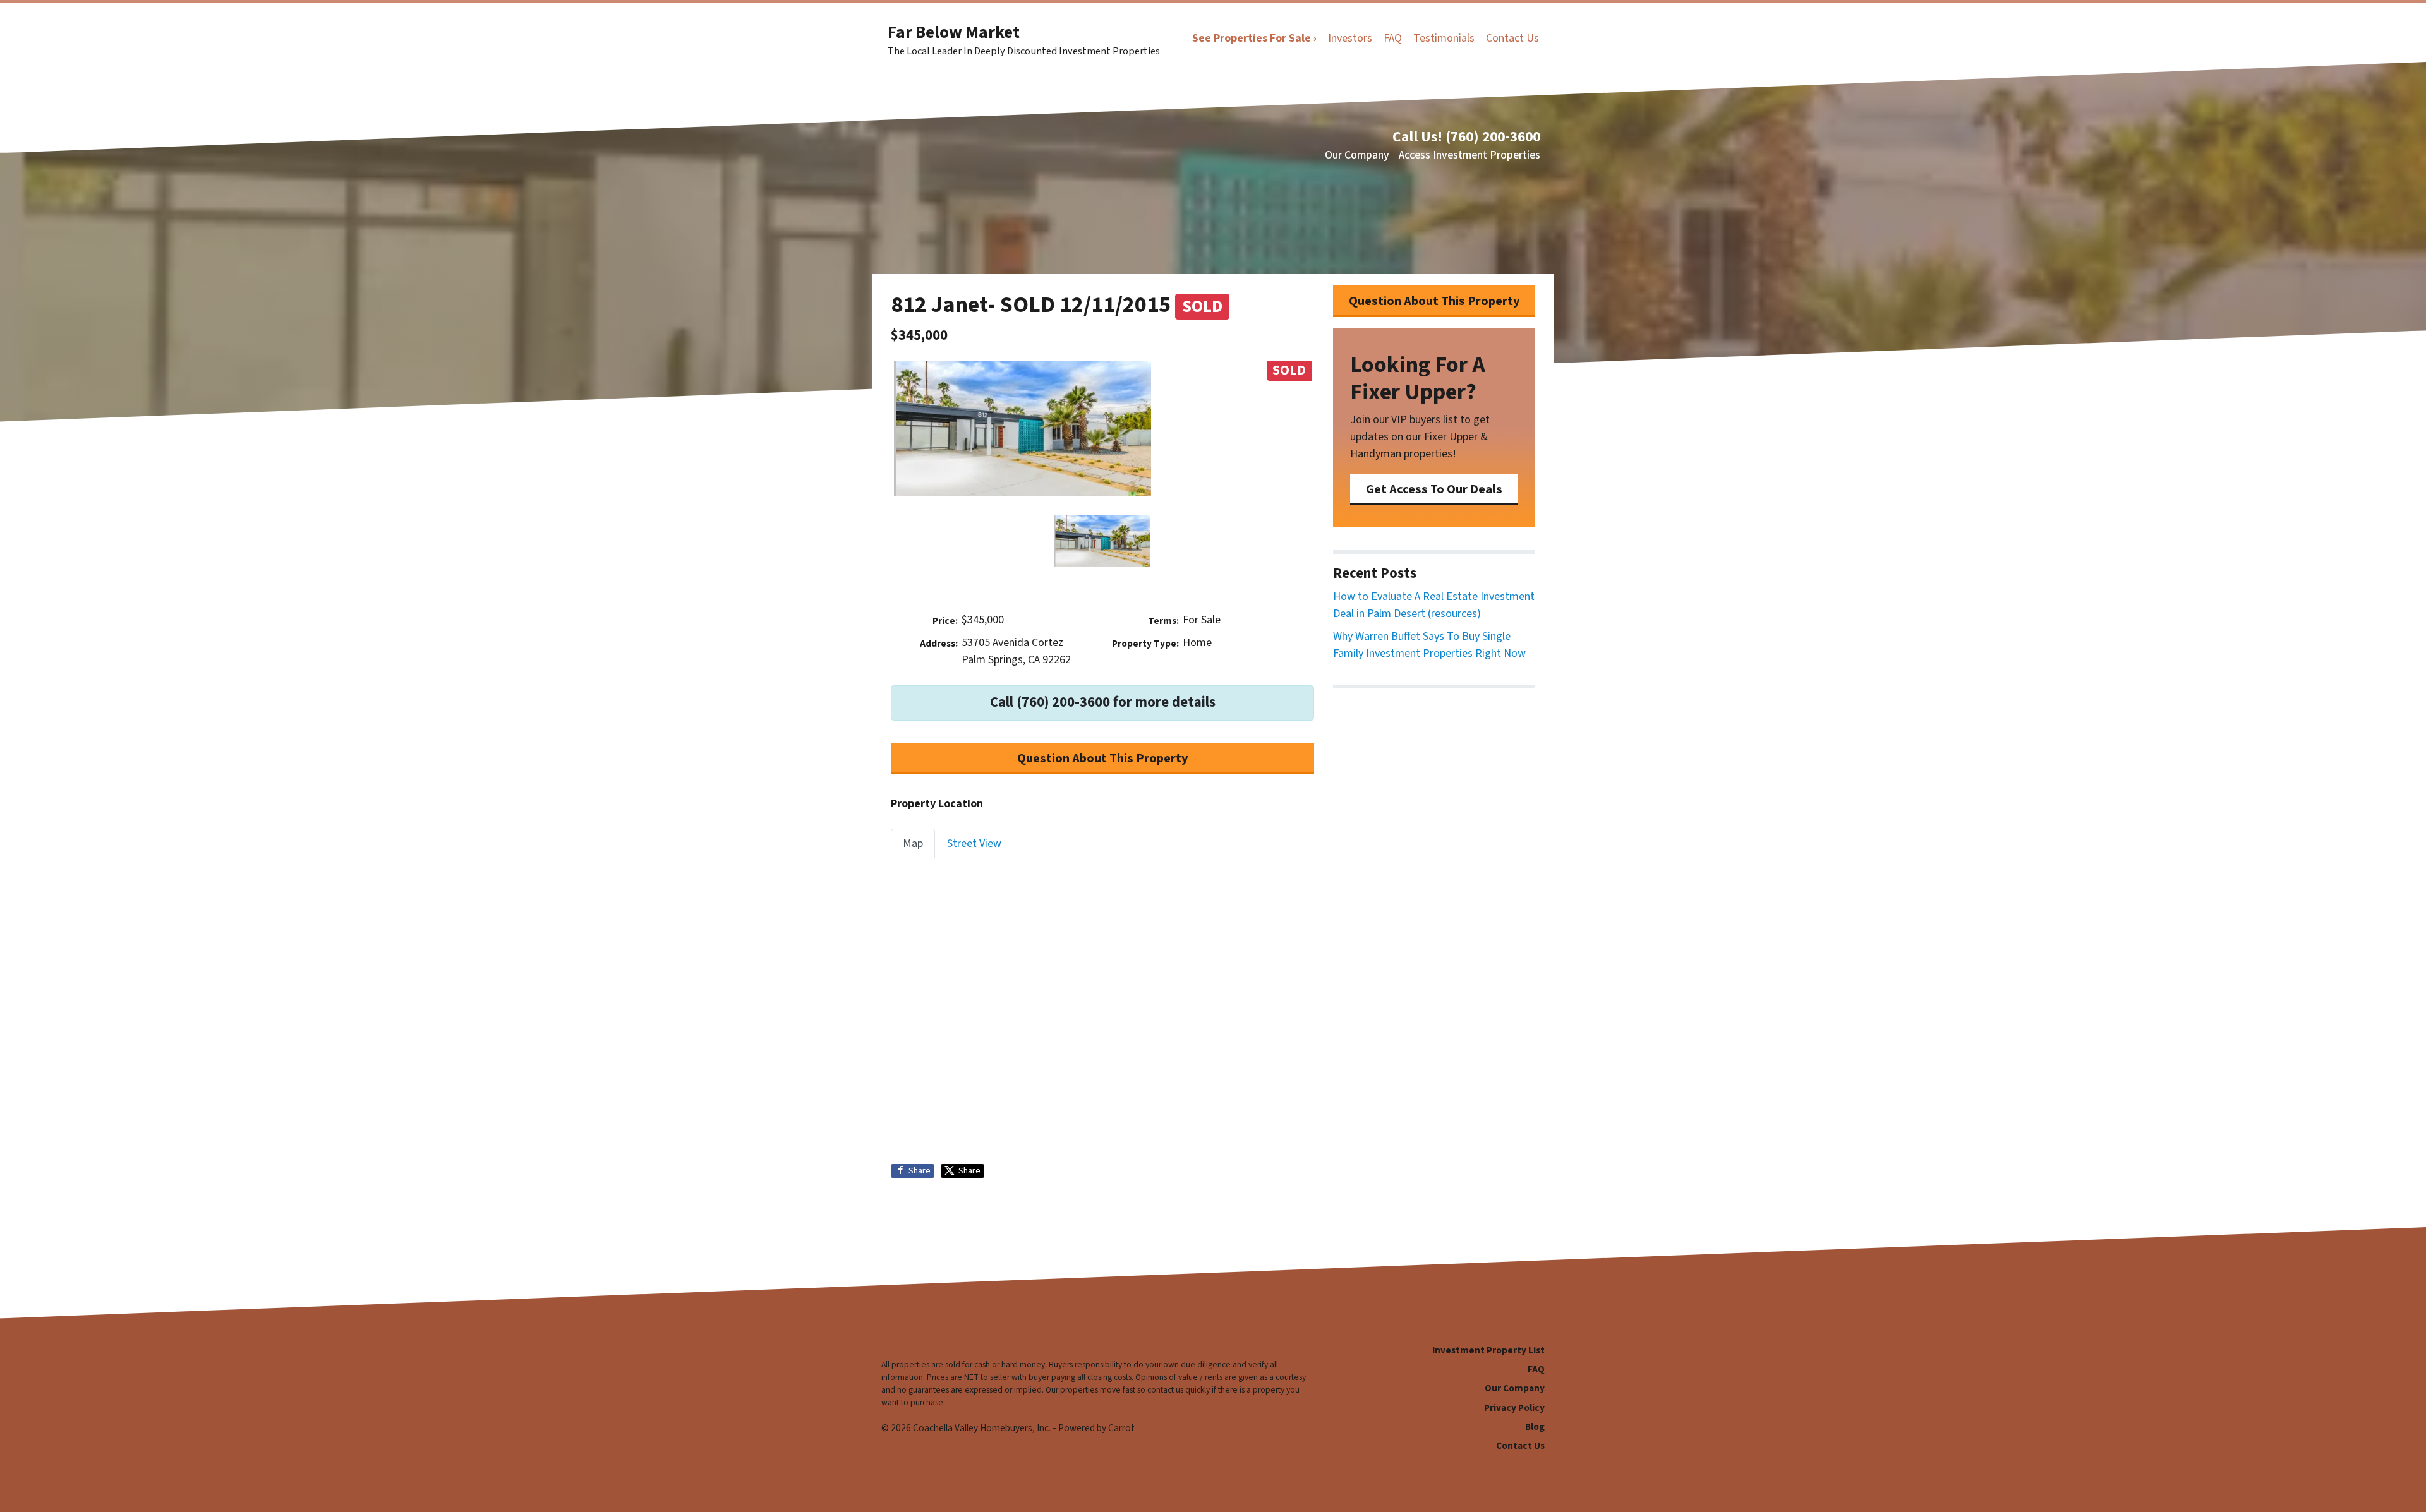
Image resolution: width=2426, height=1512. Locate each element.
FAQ (1393, 38)
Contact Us (1512, 38)
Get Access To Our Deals (1434, 489)
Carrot (1121, 1428)
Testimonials (1444, 38)
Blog (1535, 1427)
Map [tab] (913, 843)
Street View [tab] (974, 843)
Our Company (1357, 155)
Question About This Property (1103, 758)
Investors (1350, 38)
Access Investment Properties (1469, 155)
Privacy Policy (1514, 1408)
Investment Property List (1488, 1350)
